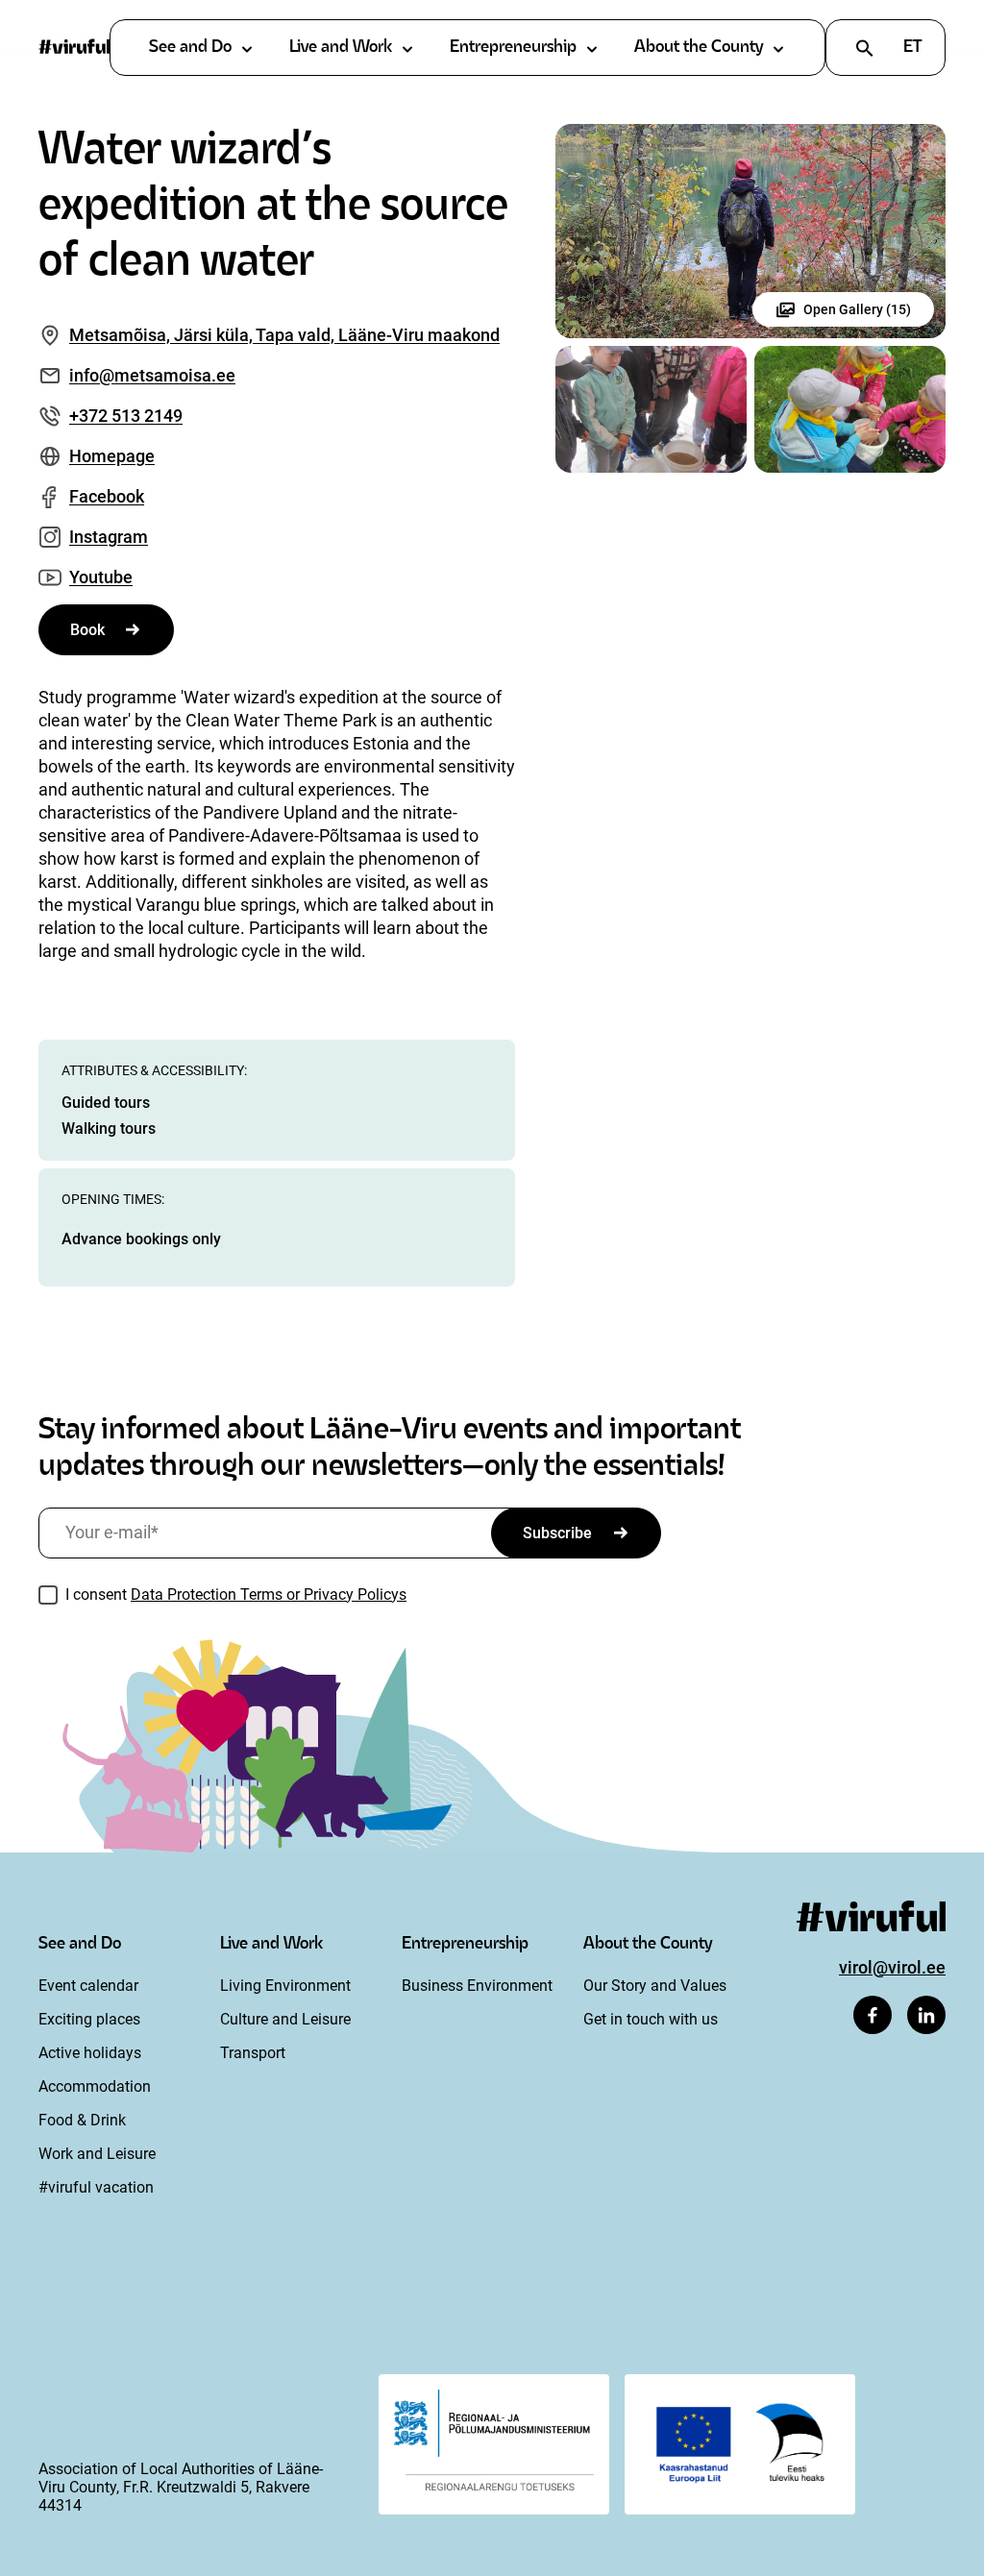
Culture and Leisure (285, 2019)
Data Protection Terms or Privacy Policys (269, 1595)
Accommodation (95, 2086)
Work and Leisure (97, 2154)
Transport (253, 2053)
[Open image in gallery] (750, 231)
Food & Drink (82, 2120)
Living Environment (285, 1986)
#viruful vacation (96, 2187)
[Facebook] (873, 2015)
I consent (236, 1595)
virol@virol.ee (892, 1967)
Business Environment (477, 1986)
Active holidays (90, 2053)
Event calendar (88, 1986)
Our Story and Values (655, 1986)
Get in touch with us (651, 2019)
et (912, 48)
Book (87, 630)
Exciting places (89, 2019)
